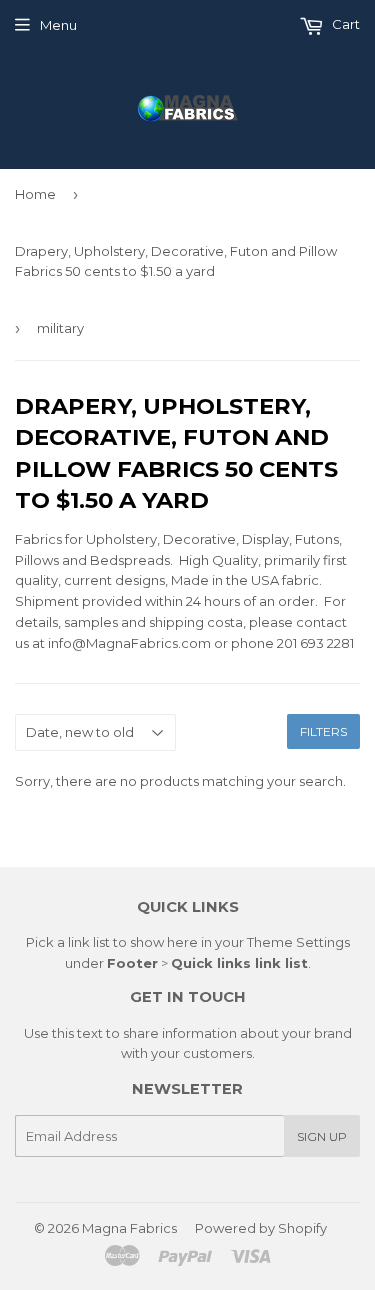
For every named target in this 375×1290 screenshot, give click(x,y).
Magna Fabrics (129, 1228)
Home (35, 194)
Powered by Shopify (261, 1228)
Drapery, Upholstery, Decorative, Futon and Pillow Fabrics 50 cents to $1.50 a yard (176, 261)
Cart (344, 24)
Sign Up (322, 1136)
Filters (323, 731)
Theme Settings (298, 942)
